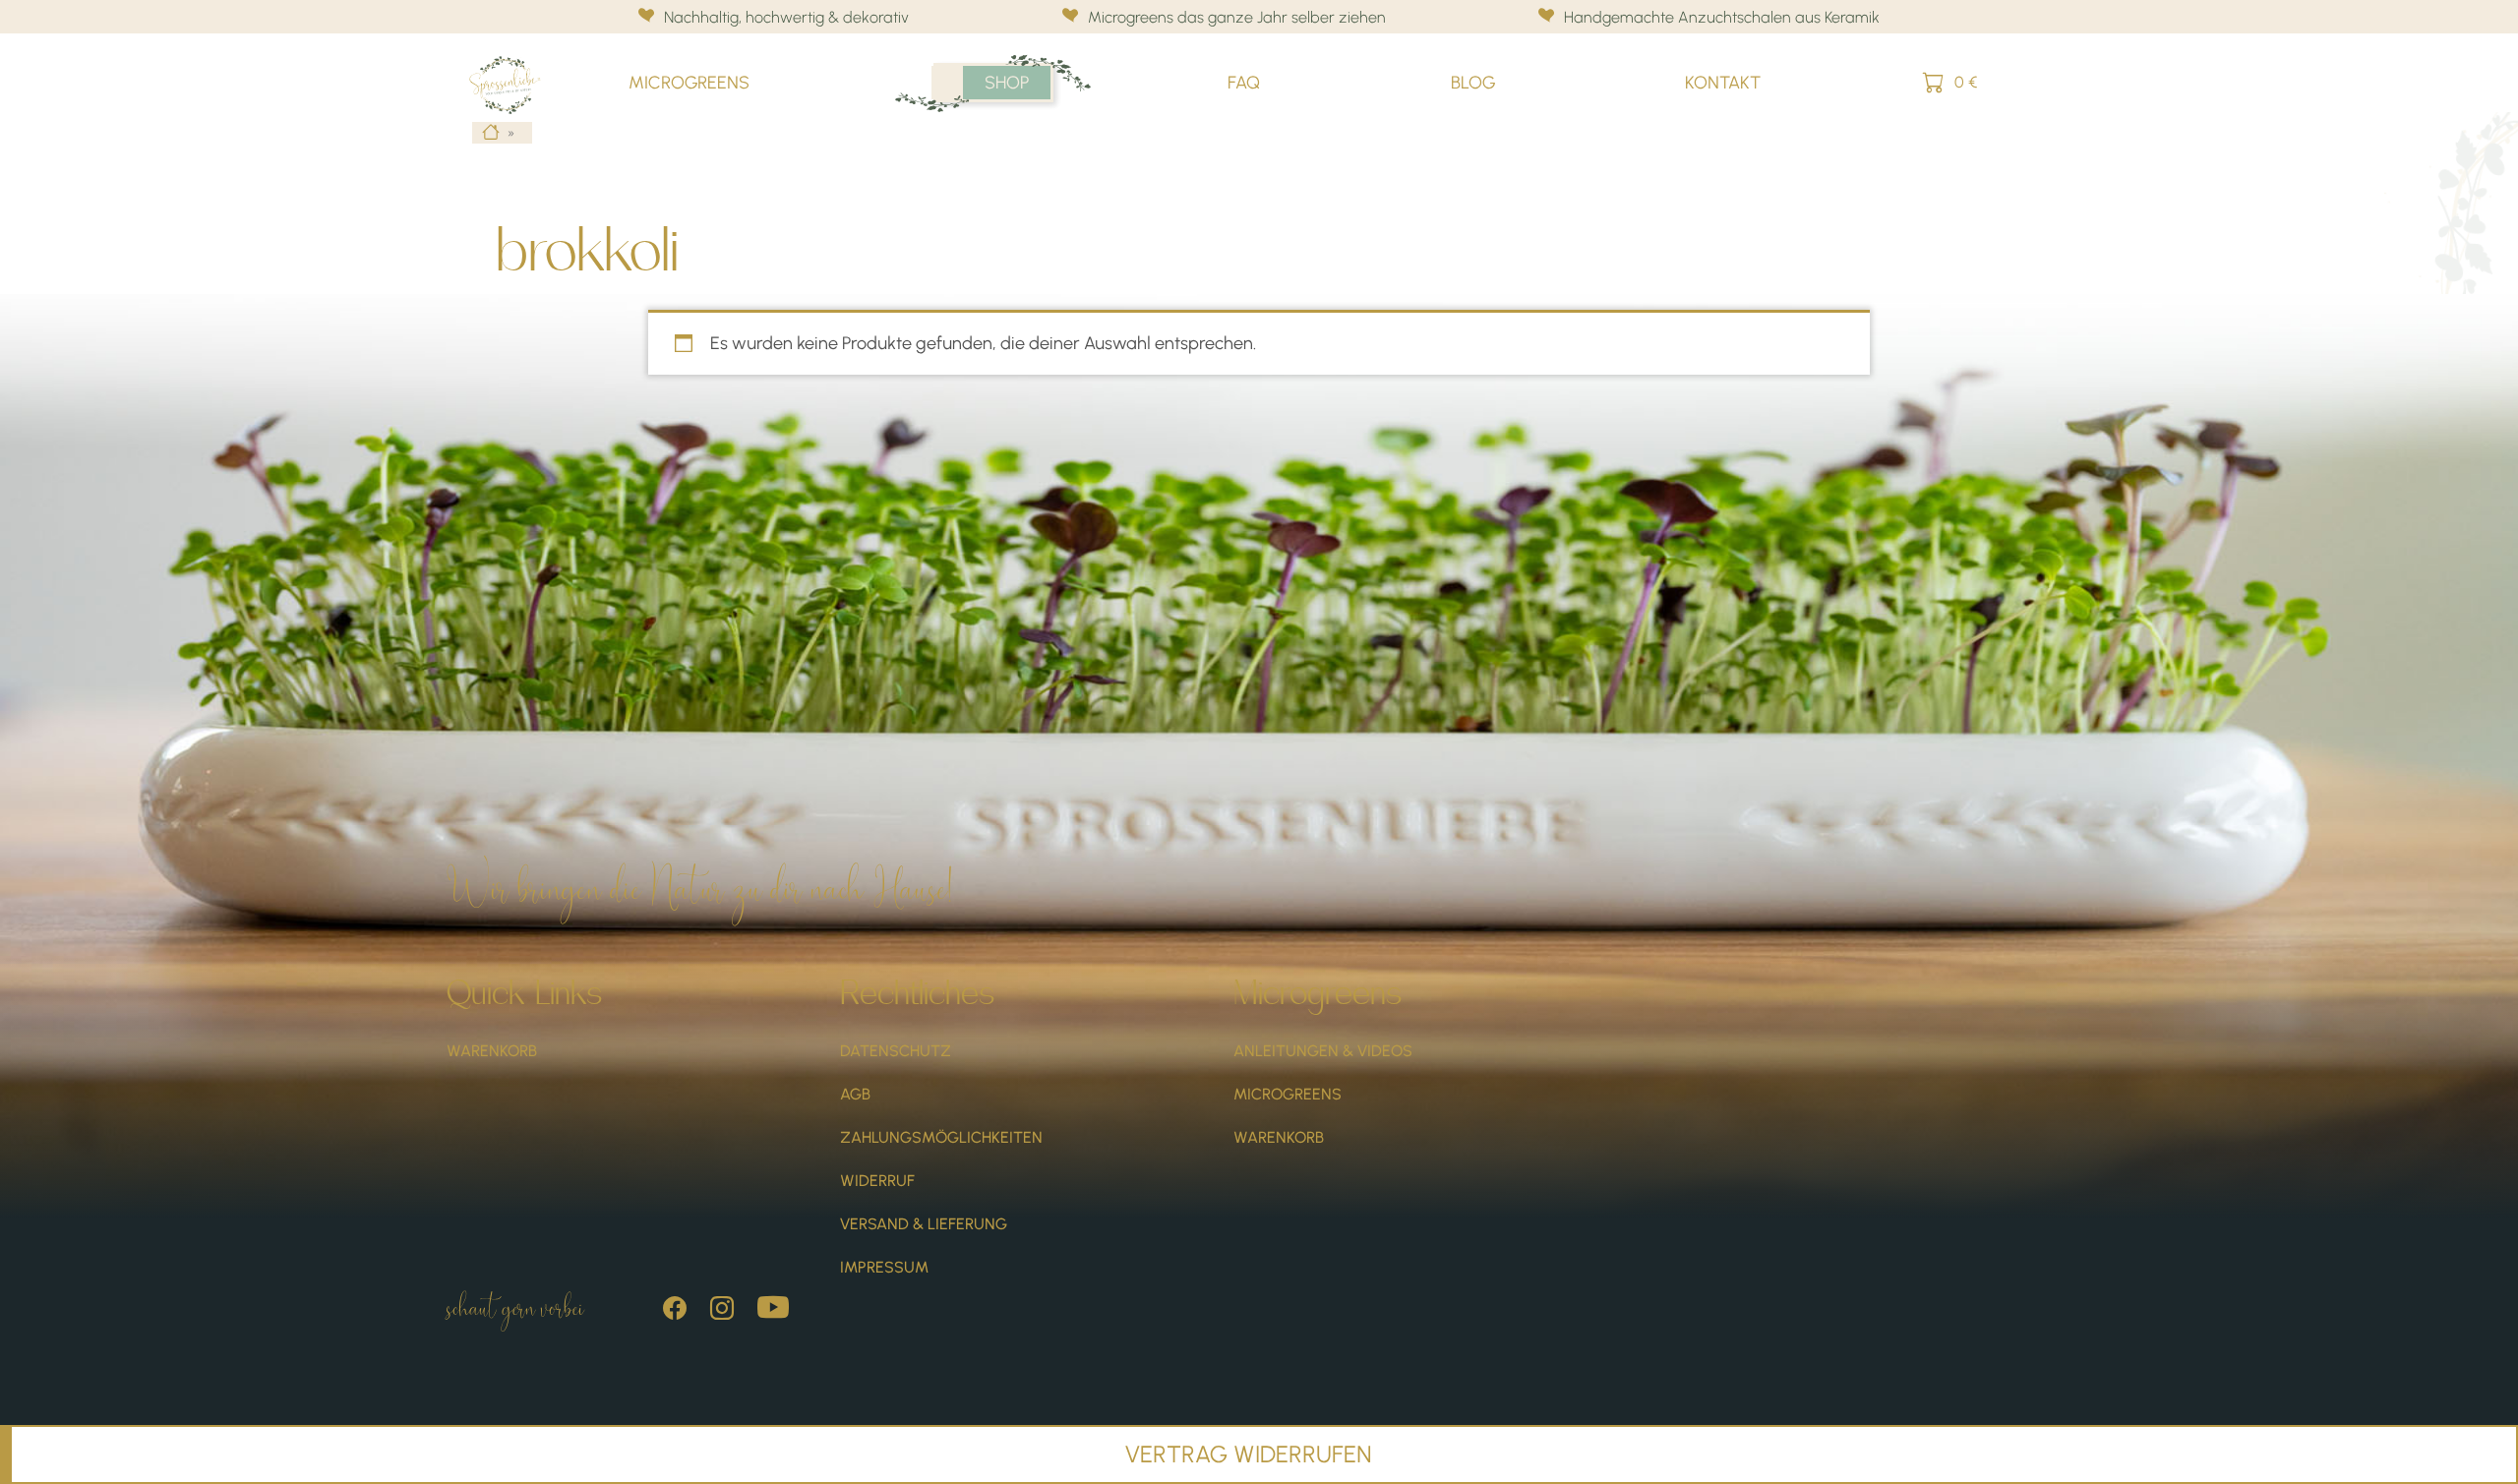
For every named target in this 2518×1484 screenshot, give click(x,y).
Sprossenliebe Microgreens (514, 65)
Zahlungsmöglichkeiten (941, 1137)
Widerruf (877, 1181)
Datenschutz (896, 1051)
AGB (855, 1094)
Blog (1473, 83)
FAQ (1244, 83)
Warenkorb (492, 1051)
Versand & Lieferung (924, 1224)
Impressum (884, 1267)
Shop (1007, 83)
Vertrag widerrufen (1249, 1454)
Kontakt (1723, 83)
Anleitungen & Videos (1323, 1051)
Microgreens (689, 83)
